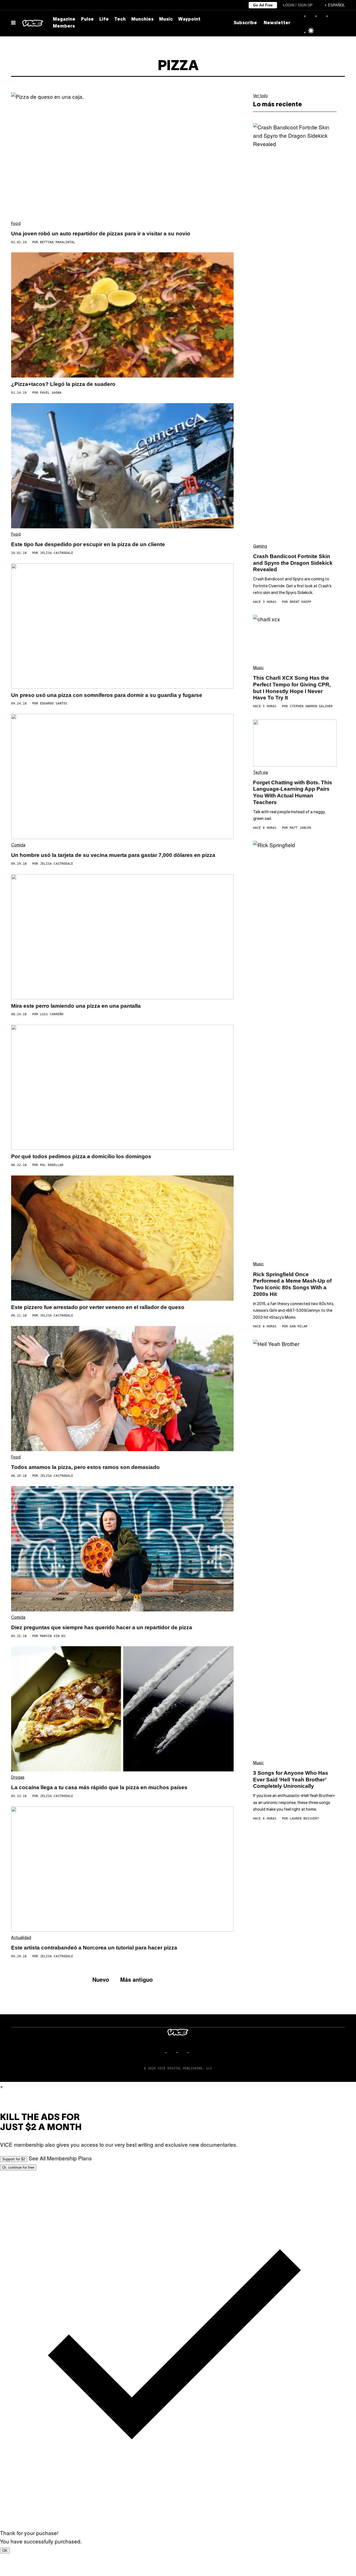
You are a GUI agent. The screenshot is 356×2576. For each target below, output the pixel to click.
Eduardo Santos (54, 703)
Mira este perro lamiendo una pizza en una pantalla (76, 1006)
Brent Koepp (301, 602)
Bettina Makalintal (58, 242)
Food (16, 224)
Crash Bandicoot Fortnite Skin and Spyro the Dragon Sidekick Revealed (293, 563)
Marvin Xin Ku (53, 1636)
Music (166, 19)
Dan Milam (299, 1326)
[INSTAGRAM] (172, 2052)
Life (104, 19)
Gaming (260, 547)
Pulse (87, 19)
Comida (18, 845)
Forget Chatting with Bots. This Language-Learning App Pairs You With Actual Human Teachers (293, 792)
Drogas (18, 1778)
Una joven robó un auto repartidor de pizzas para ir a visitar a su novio (101, 234)
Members (64, 26)
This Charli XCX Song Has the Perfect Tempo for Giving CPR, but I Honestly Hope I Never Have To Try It (292, 688)
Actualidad (21, 1938)
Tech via (260, 773)
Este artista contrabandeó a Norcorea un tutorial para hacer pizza (94, 1948)
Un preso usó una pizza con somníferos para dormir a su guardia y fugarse (107, 695)
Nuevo (101, 1979)
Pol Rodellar (52, 1165)
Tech (120, 19)
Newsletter (277, 23)
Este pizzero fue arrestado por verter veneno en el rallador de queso (98, 1307)
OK (5, 2551)
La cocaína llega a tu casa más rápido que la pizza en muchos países (99, 1787)
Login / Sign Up (298, 5)
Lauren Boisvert (304, 1819)
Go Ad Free (263, 5)
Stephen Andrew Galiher (311, 706)
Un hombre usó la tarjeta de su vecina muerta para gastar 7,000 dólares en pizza (113, 855)
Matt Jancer (301, 828)
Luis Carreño (52, 1014)
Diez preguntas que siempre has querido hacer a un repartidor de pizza (102, 1627)
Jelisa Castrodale (57, 553)
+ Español (335, 5)
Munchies (142, 19)
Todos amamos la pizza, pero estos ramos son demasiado (85, 1467)
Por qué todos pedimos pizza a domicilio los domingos (81, 1156)
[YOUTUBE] (195, 2052)
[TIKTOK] (184, 2052)
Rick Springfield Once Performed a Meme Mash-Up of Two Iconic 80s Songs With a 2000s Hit (292, 1284)
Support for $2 (14, 2159)
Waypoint (189, 19)
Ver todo (260, 95)
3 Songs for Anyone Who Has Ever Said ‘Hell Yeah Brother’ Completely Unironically (291, 1780)
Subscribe (245, 23)
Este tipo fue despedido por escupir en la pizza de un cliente (88, 544)
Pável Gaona (51, 393)
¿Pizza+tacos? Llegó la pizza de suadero (63, 384)
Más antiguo (136, 1979)
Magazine (64, 19)
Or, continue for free (18, 2167)
